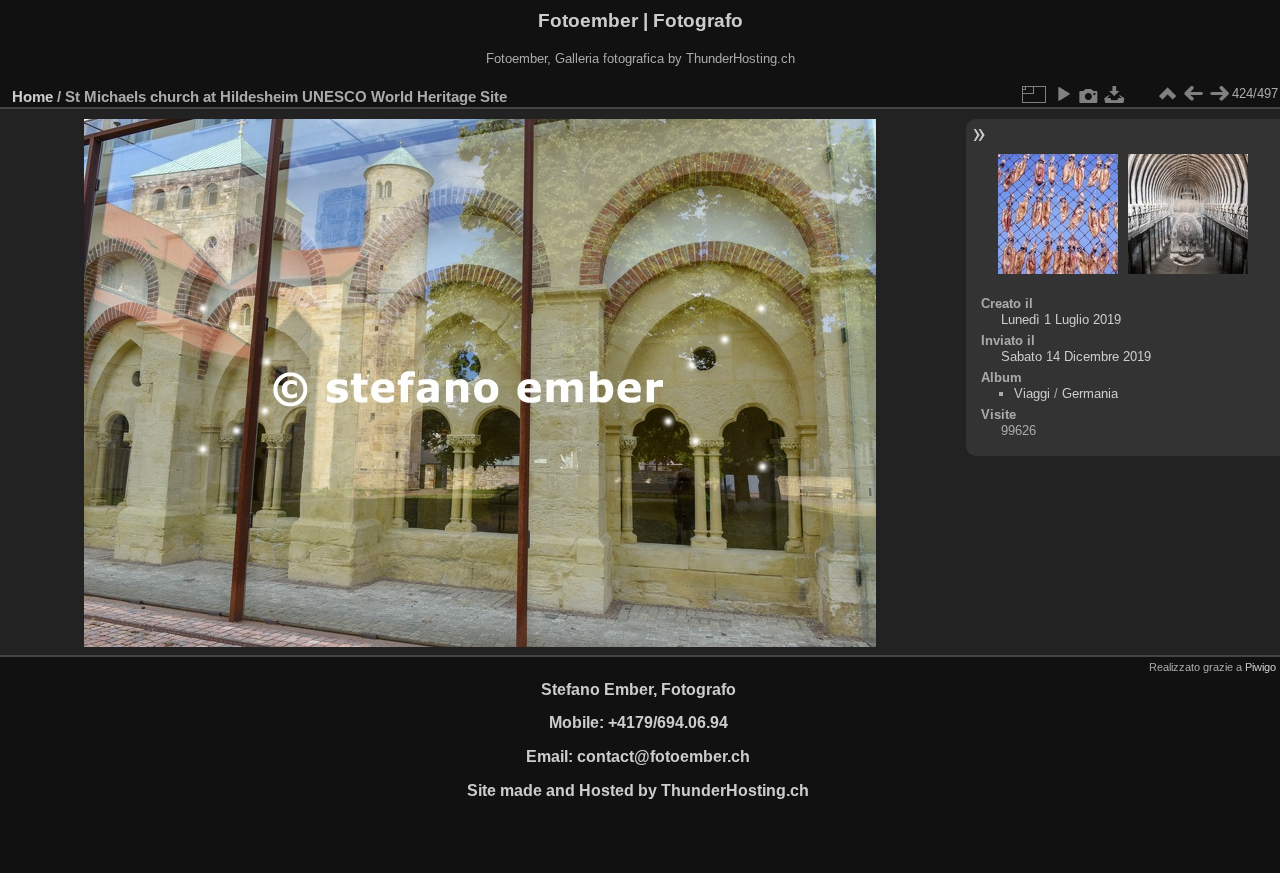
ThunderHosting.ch (735, 790)
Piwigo (1260, 667)
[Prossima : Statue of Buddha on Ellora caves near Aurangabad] (1219, 94)
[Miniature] (1167, 94)
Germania (1090, 393)
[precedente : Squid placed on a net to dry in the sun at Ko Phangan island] (1193, 94)
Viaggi (1032, 393)
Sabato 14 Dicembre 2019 (1076, 356)
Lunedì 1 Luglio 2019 (1061, 319)
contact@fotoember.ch (663, 756)
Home (32, 96)
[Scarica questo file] (1115, 94)
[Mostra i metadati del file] (1089, 94)
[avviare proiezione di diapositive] (1063, 94)
